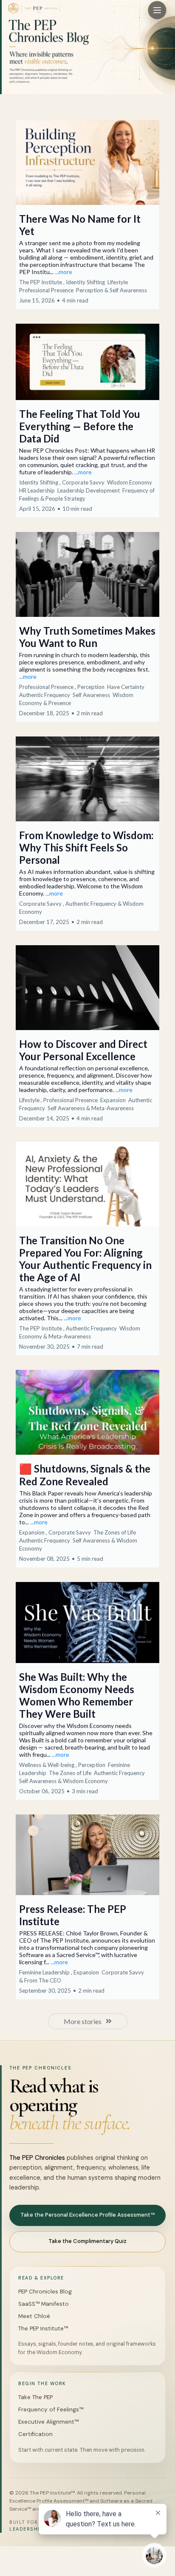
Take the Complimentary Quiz (87, 2241)
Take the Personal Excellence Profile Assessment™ (87, 2215)
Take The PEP (35, 2397)
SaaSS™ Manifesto (44, 2304)
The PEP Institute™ (43, 2328)
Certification (35, 2434)
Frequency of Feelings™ (51, 2409)
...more (64, 272)
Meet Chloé (34, 2316)
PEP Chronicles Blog (45, 2292)
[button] (87, 215)
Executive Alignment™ (48, 2422)
